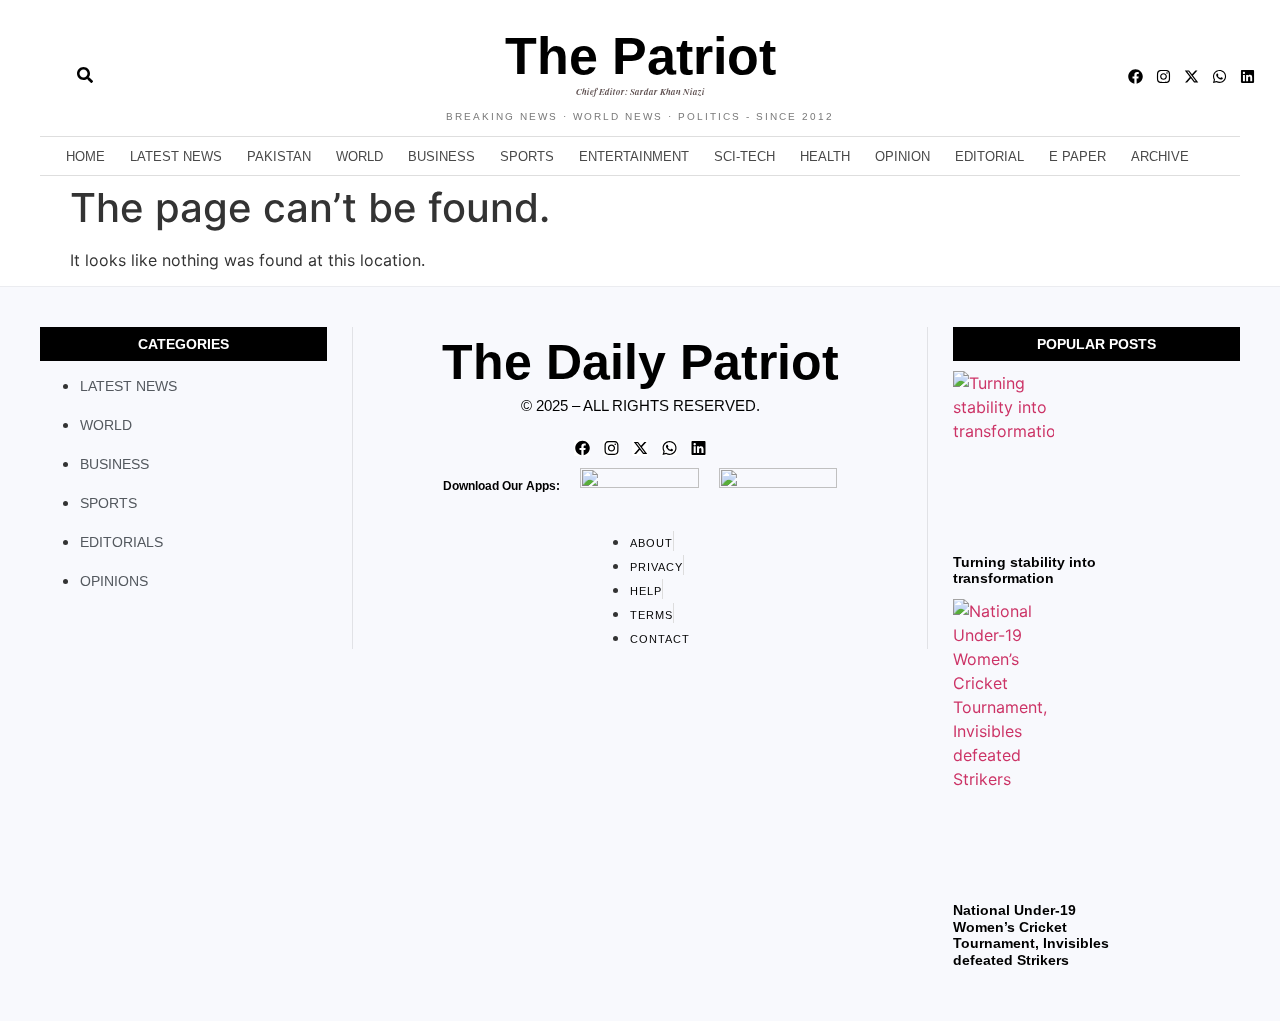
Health (825, 156)
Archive (1160, 156)
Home (85, 156)
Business (441, 156)
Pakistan (279, 156)
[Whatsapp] (1219, 76)
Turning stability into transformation (1024, 570)
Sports (527, 156)
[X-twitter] (1191, 76)
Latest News (176, 156)
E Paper (1077, 156)
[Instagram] (1163, 76)
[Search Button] (85, 65)
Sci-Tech (744, 156)
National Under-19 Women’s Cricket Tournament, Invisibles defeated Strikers (1031, 935)
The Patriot (640, 56)
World (359, 156)
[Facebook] (1135, 76)
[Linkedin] (1247, 76)
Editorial (989, 156)
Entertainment (634, 156)
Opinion (902, 156)
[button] (40, 76)
